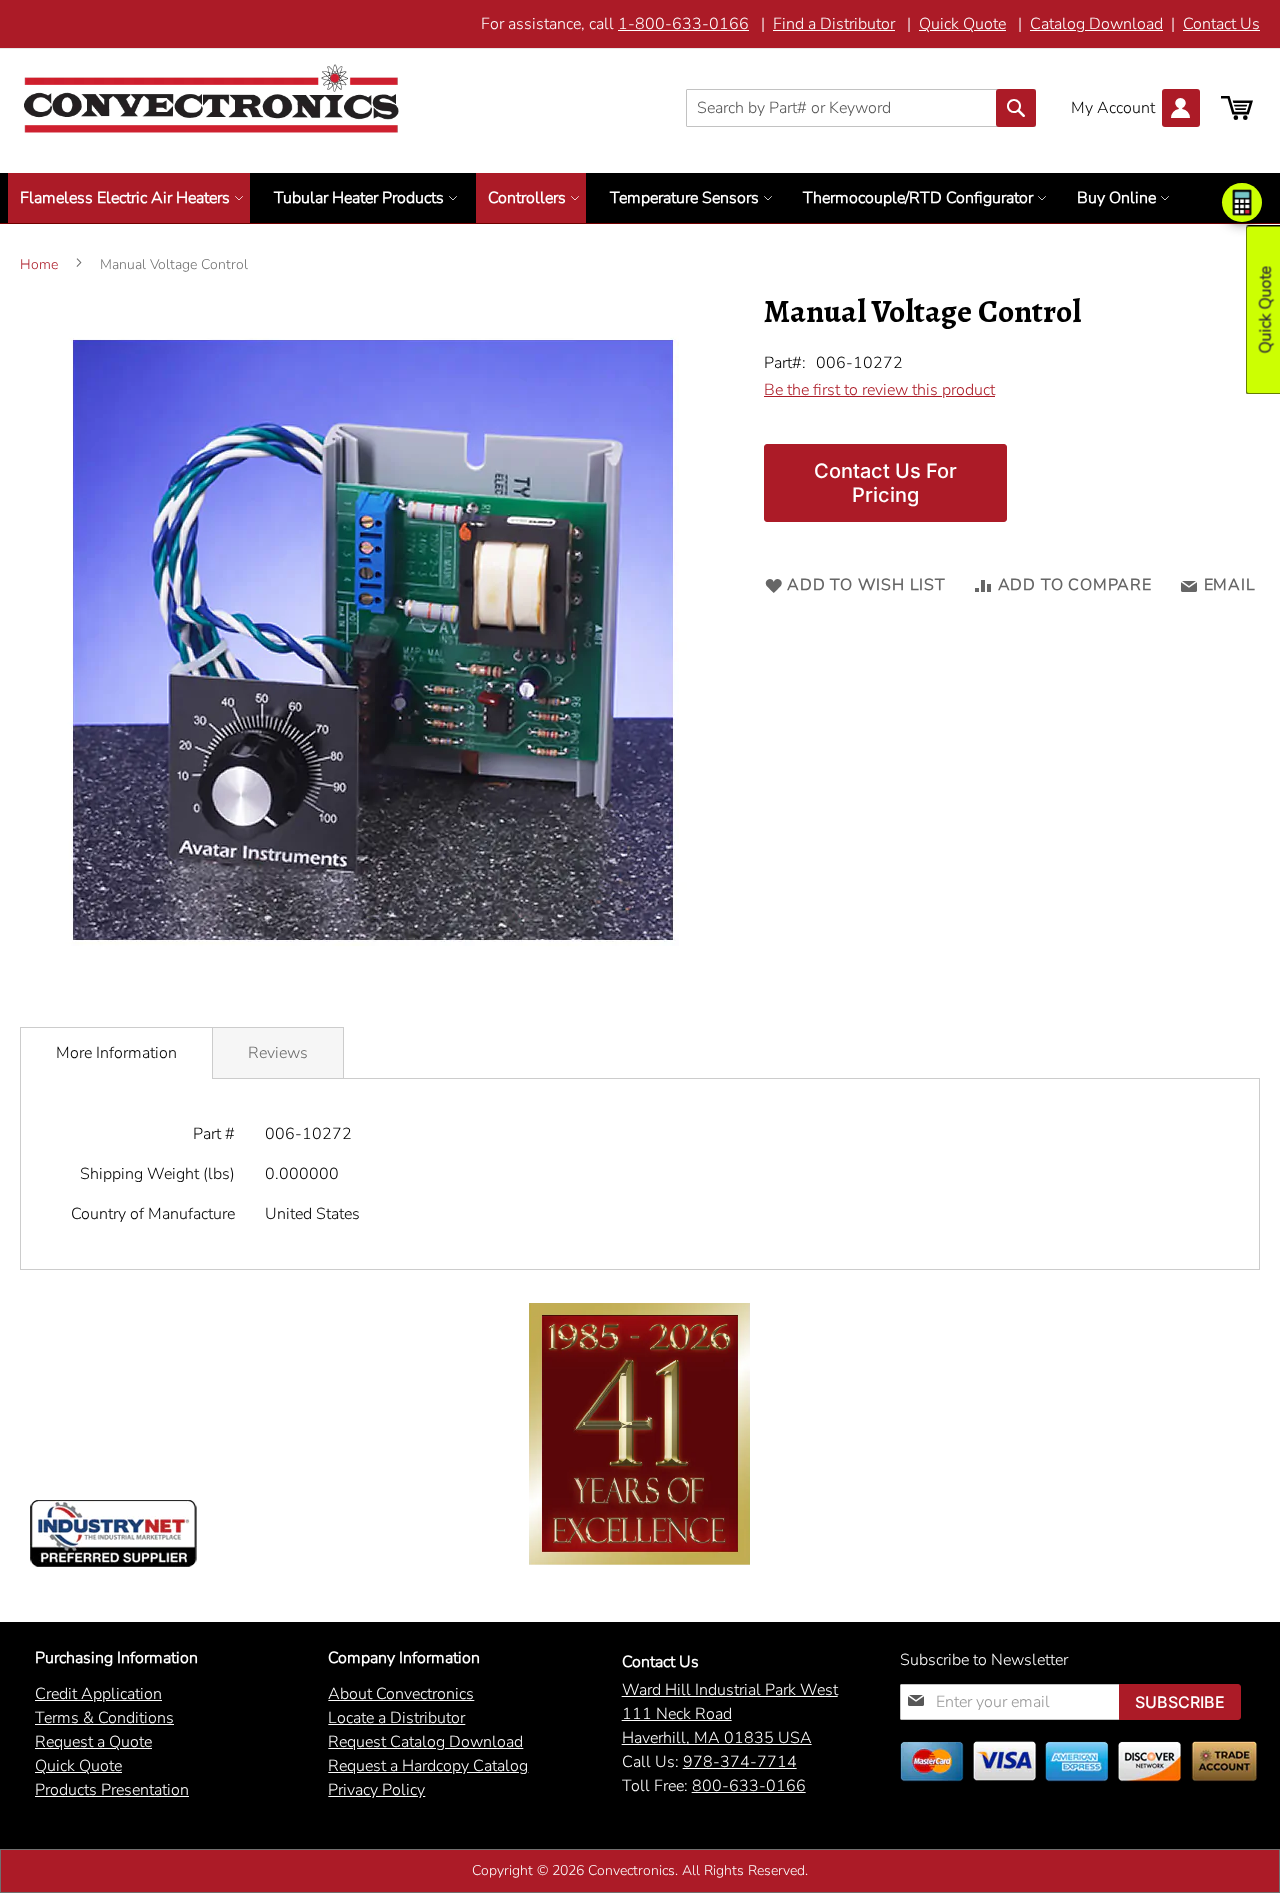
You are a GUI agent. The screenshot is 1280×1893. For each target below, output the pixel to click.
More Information (116, 1053)
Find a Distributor (834, 24)
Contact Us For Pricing (885, 483)
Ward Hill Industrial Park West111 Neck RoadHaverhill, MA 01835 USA (730, 1714)
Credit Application (98, 1694)
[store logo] (211, 98)
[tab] (116, 1053)
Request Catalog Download (425, 1742)
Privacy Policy (376, 1790)
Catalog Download (1096, 24)
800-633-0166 (749, 1786)
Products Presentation (112, 1790)
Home (39, 264)
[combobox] (861, 108)
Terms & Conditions (104, 1718)
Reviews (278, 1053)
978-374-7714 (740, 1762)
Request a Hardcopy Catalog (428, 1766)
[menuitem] (129, 198)
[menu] (640, 198)
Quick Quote (962, 24)
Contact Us (1221, 24)
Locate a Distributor (396, 1718)
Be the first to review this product (879, 390)
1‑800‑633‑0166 (683, 24)
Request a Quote (93, 1742)
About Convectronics (401, 1694)
